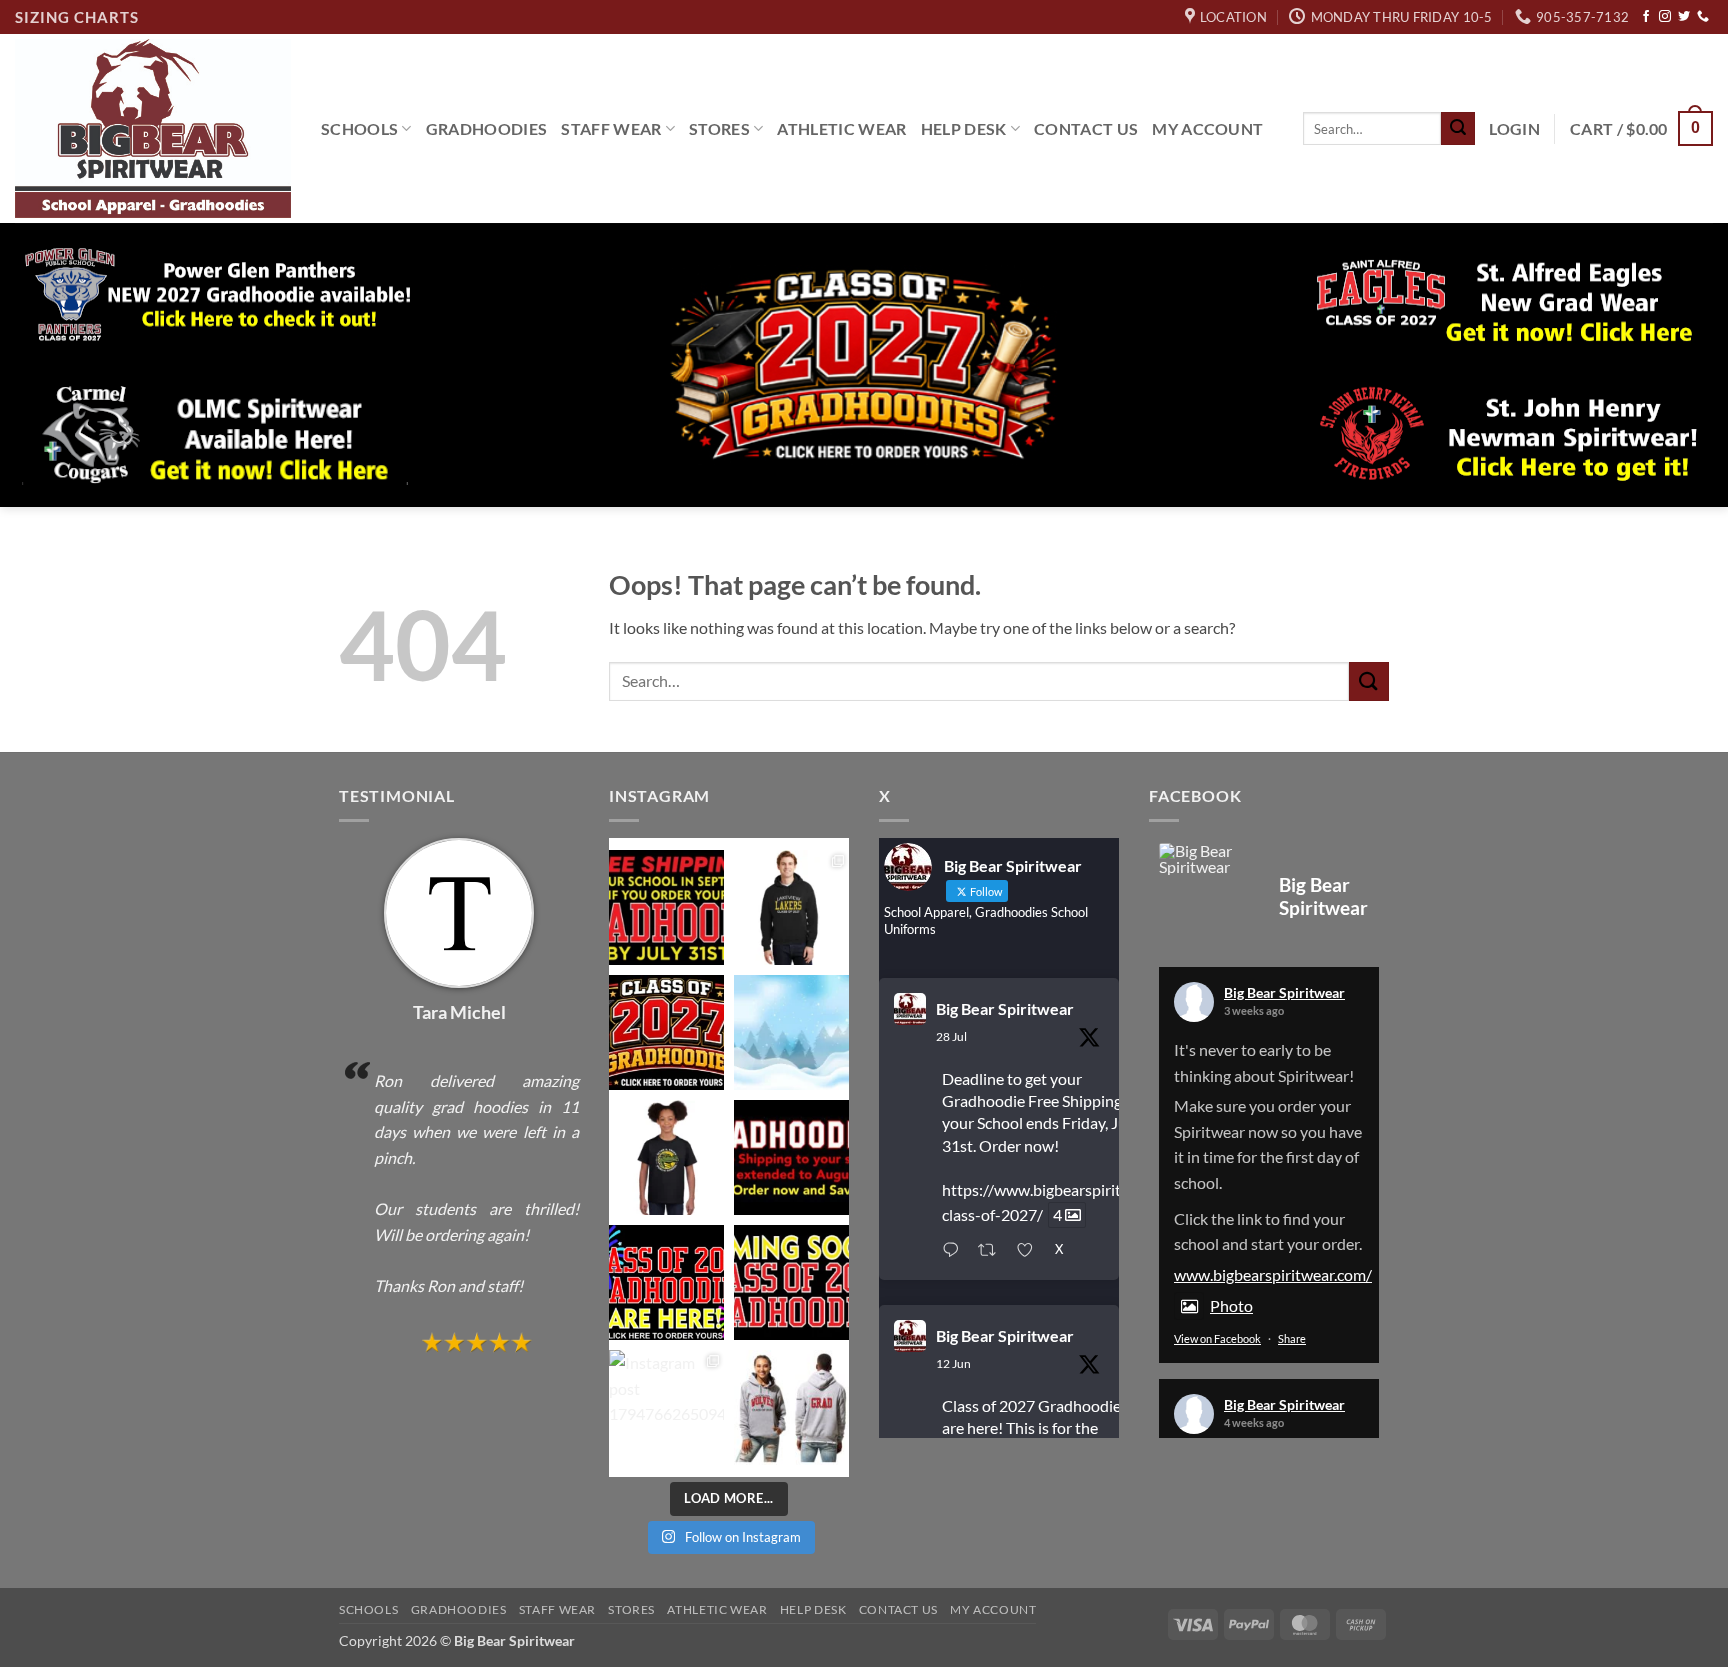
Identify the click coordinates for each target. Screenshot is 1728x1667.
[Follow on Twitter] (1684, 17)
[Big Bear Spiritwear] (1209, 859)
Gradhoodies (487, 128)
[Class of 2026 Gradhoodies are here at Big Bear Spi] (666, 1282)
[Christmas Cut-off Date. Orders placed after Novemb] (791, 1032)
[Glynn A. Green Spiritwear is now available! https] (666, 1157)
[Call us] (1703, 17)
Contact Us (1086, 128)
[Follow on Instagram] (1665, 17)
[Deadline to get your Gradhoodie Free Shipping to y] (666, 907)
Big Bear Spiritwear (1005, 1008)
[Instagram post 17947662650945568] (666, 1407)
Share (1292, 1338)
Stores (719, 128)
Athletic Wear (841, 128)
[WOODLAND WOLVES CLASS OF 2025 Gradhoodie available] (791, 1407)
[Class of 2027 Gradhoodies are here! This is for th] (666, 1032)
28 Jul (951, 1036)
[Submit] (1458, 129)
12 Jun (953, 1363)
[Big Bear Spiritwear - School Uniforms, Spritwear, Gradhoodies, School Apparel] (153, 128)
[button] (1514, 129)
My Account (1207, 128)
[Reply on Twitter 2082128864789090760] (955, 1251)
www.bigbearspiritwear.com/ (1273, 1274)
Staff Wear (611, 128)
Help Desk (964, 128)
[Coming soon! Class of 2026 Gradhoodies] (791, 1282)
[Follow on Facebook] (1646, 17)
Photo (1231, 1305)
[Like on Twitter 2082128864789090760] (1030, 1251)
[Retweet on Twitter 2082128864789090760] (992, 1251)
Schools (359, 128)
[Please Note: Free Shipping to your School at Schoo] (791, 1157)
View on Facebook (1217, 1338)
